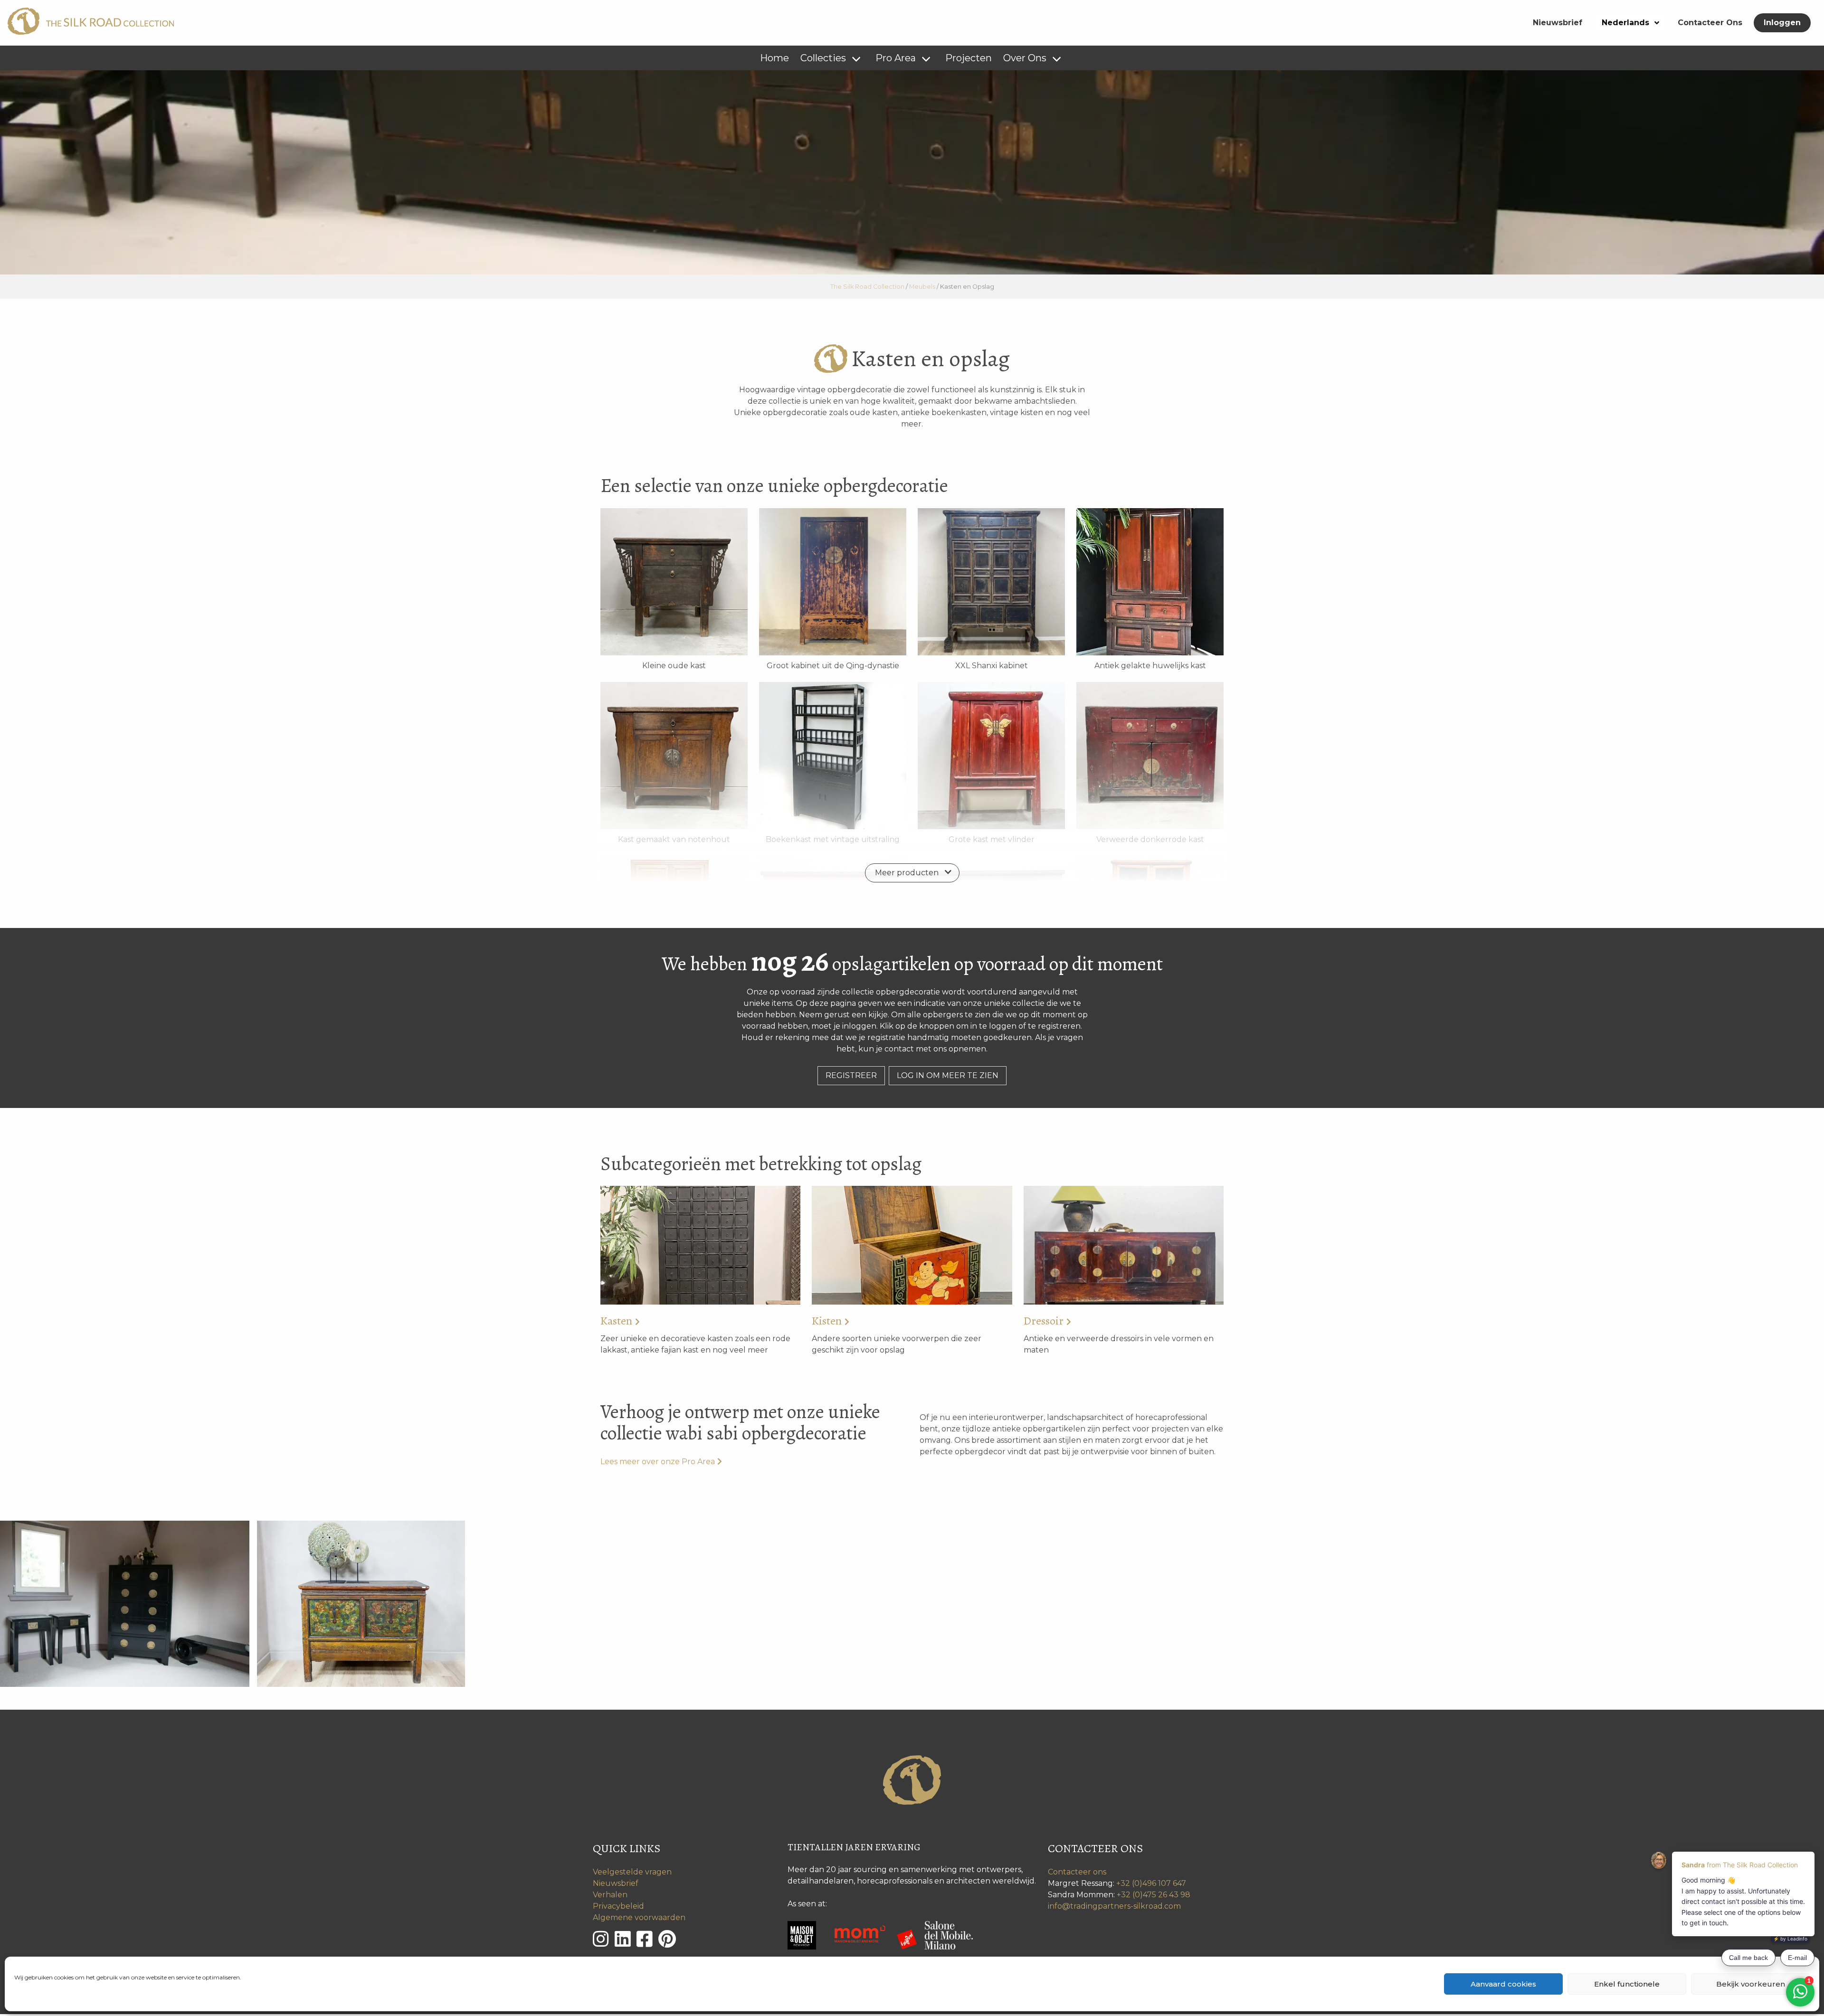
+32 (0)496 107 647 (1151, 1883)
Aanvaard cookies (1503, 1984)
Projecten (969, 58)
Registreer (851, 1075)
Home (774, 58)
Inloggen (1782, 23)
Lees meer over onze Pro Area (658, 1462)
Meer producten (907, 873)
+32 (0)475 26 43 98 (1154, 1895)
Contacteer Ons (1710, 23)
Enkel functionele (1627, 1984)
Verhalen (610, 1895)
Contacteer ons (1077, 1872)
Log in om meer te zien (948, 1075)
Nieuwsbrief (1558, 23)
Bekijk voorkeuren (1751, 1984)
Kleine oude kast (674, 666)
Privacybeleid (618, 1906)
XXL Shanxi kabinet (992, 666)
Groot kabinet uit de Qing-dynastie (833, 666)
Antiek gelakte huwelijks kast (1150, 666)
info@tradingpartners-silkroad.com (1114, 1906)
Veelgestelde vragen (632, 1872)
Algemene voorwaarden (639, 1917)
